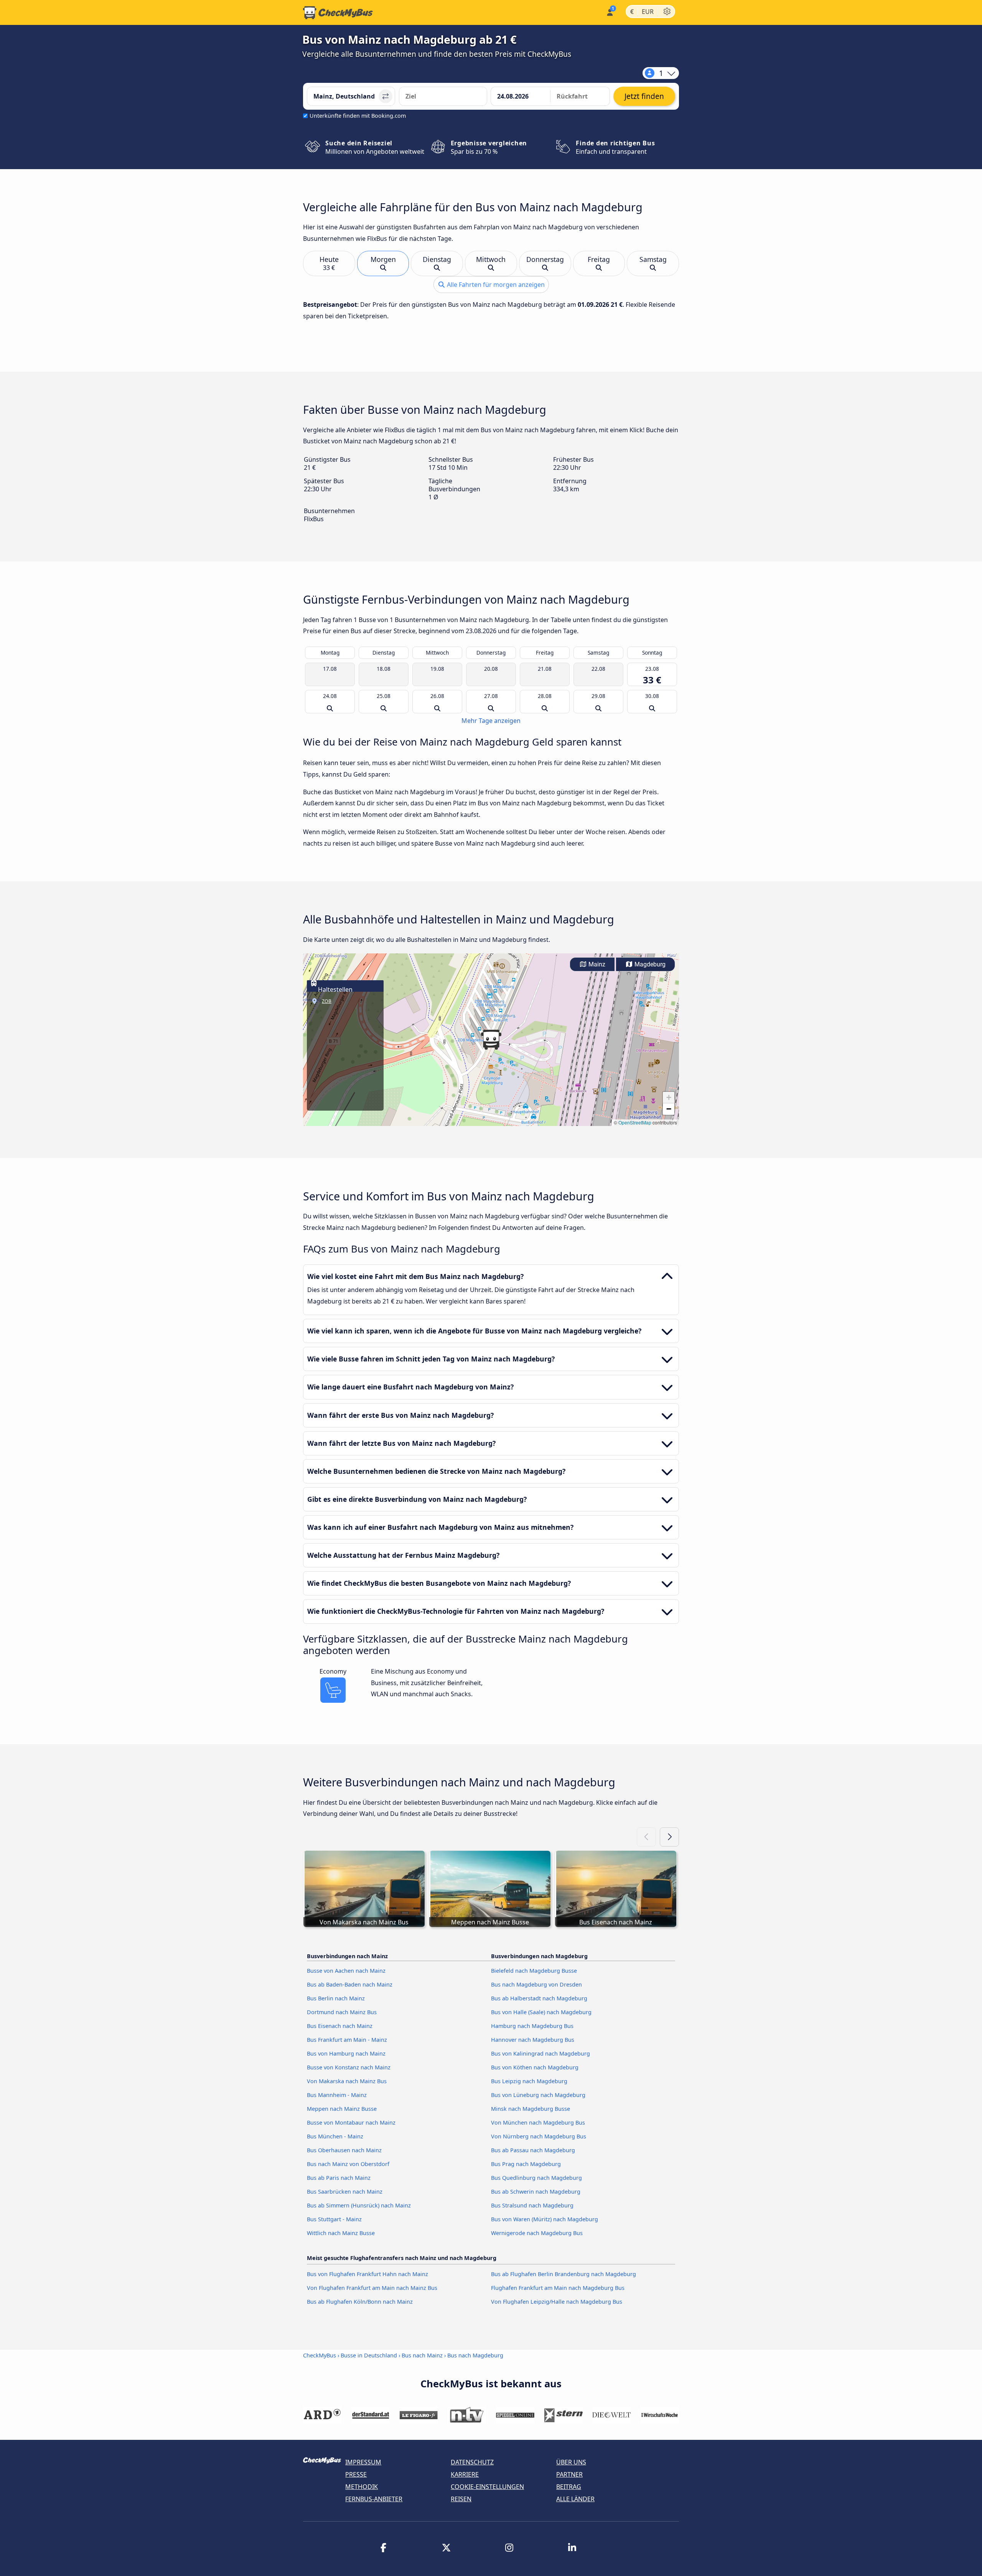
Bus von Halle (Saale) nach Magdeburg (541, 2012)
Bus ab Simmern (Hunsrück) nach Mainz (359, 2205)
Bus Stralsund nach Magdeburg (532, 2205)
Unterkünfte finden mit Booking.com (358, 116)
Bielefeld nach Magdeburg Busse (534, 1971)
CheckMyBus (320, 2355)
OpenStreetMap (635, 1122)
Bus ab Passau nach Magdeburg (533, 2150)
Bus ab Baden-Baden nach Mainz (350, 1984)
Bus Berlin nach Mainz (336, 1998)
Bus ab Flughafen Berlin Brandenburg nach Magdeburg (563, 2274)
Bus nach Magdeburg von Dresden (536, 1984)
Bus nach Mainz (422, 2355)
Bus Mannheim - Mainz (337, 2095)
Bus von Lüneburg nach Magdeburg (538, 2095)
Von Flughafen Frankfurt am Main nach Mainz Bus (372, 2288)
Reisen (461, 2499)
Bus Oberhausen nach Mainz (344, 2150)
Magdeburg (649, 964)
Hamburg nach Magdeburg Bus (532, 2026)
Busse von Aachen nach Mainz (346, 1971)
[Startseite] (338, 13)
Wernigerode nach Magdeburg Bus (537, 2233)
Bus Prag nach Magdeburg (526, 2164)
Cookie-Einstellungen (487, 2487)
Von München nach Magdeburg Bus (538, 2123)
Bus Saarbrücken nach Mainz (345, 2192)
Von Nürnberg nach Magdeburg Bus (539, 2136)
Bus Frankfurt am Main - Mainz (347, 2040)
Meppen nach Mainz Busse (342, 2109)
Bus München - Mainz (335, 2136)
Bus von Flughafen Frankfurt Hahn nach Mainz (367, 2274)
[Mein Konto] (609, 12)
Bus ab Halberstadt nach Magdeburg (539, 1998)
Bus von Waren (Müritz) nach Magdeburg (545, 2219)
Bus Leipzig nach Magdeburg (529, 2081)
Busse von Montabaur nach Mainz (351, 2123)
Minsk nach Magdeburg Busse (531, 2109)
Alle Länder (575, 2499)
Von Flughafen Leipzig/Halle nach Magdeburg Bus (557, 2302)
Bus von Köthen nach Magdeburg (535, 2067)
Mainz (596, 964)
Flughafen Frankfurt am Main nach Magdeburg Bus (558, 2288)
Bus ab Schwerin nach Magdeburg (536, 2192)
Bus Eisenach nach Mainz (340, 2026)
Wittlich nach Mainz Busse (341, 2233)
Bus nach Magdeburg (475, 2355)
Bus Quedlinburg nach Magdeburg (536, 2178)
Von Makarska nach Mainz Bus (347, 2081)
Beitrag (569, 2487)
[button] (491, 1040)
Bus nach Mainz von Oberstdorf (348, 2164)
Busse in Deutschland (369, 2355)
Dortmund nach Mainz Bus (342, 2012)
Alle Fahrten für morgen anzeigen (495, 285)
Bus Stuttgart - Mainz (334, 2219)
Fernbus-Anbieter (374, 2499)
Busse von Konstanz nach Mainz (349, 2067)
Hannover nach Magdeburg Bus (533, 2040)
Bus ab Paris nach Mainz (339, 2178)
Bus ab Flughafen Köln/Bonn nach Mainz (360, 2302)
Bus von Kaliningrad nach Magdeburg (540, 2053)
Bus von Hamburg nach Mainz (346, 2053)
